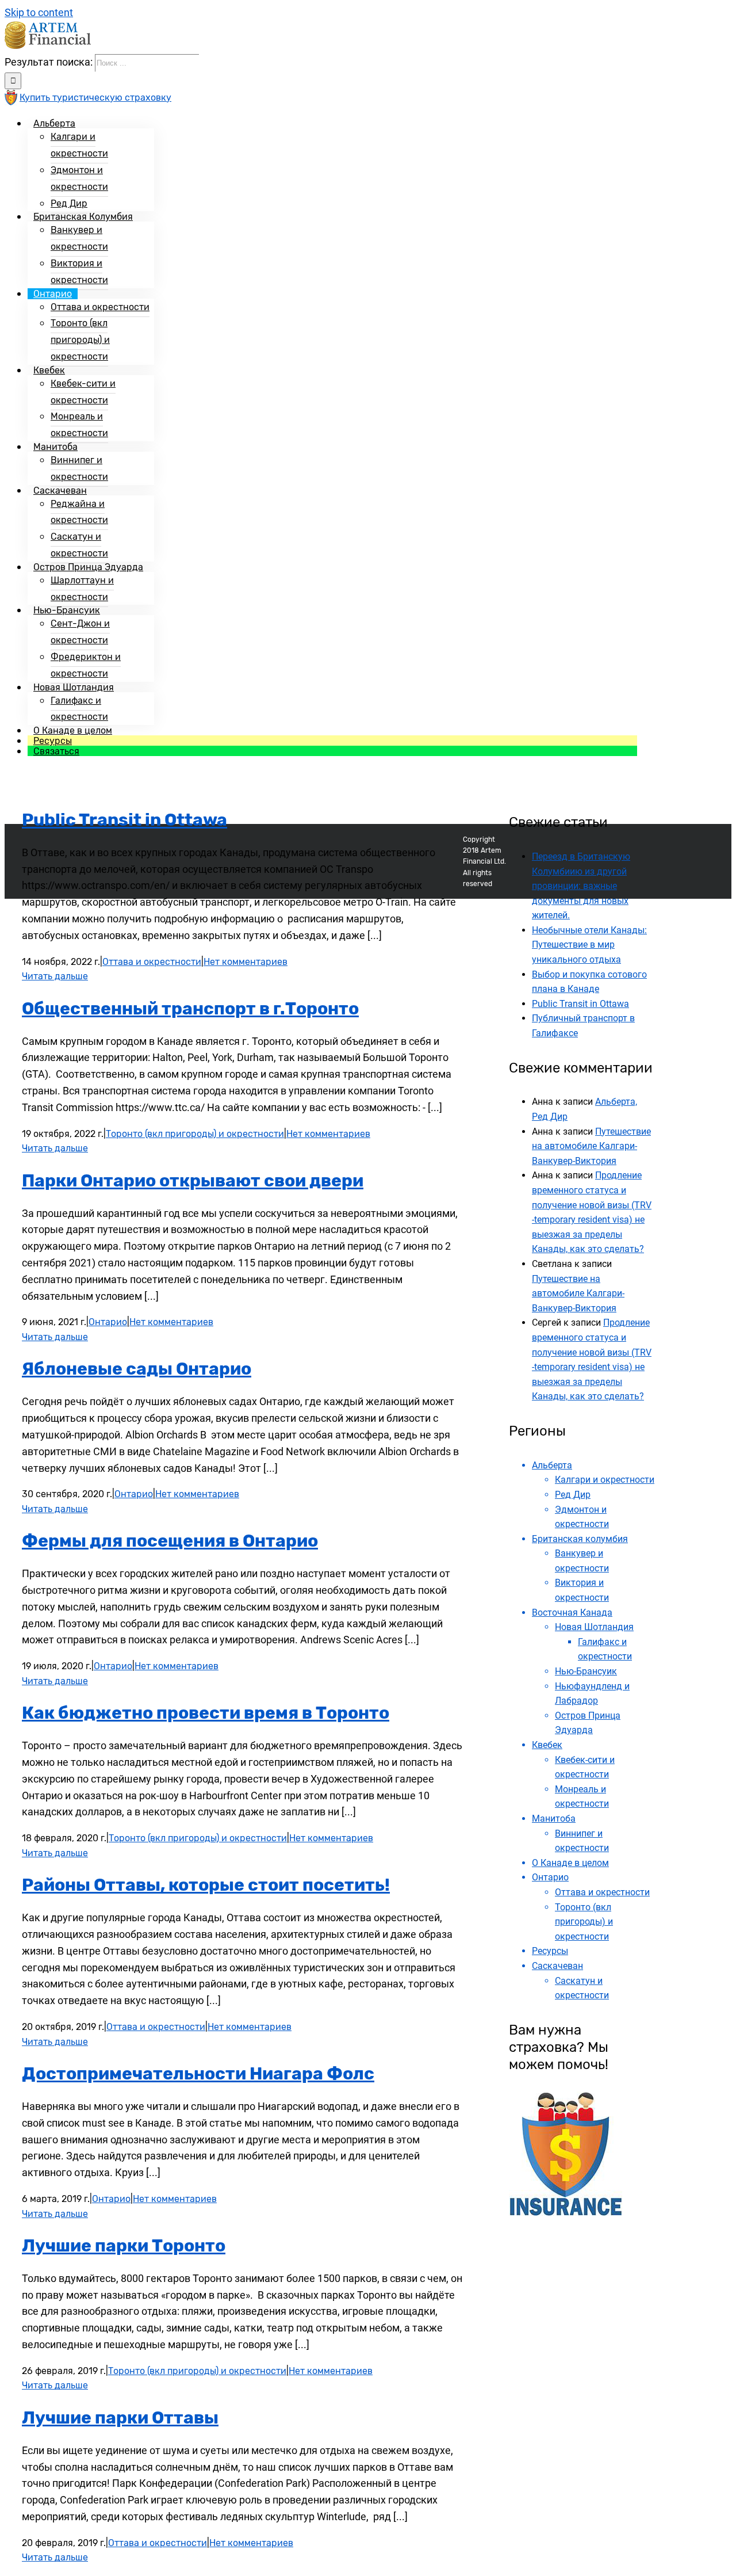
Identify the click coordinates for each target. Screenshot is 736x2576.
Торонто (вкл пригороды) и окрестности (195, 1134)
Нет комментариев (246, 962)
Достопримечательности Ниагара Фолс (198, 2074)
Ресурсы (550, 1951)
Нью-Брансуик (586, 1671)
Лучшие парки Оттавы (120, 2418)
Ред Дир (573, 1495)
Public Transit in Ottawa (124, 820)
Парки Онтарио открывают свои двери (193, 1181)
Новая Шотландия (594, 1627)
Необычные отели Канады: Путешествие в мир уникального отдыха (589, 945)
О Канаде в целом (570, 1863)
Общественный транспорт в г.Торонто (190, 1009)
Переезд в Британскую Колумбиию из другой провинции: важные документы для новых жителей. (581, 886)
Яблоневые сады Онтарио (137, 1369)
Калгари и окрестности (605, 1480)
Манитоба (554, 1819)
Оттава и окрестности (152, 962)
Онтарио (108, 1322)
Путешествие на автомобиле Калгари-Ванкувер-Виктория (591, 1146)
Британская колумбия (580, 1539)
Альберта (552, 1465)
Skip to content (39, 12)
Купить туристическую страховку (95, 98)
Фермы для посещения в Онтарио (170, 1541)
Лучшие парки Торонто (124, 2246)
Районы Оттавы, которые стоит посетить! (206, 1885)
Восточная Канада (572, 1613)
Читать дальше (55, 976)
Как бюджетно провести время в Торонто (206, 1713)
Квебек (547, 1745)
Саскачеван (557, 1966)
